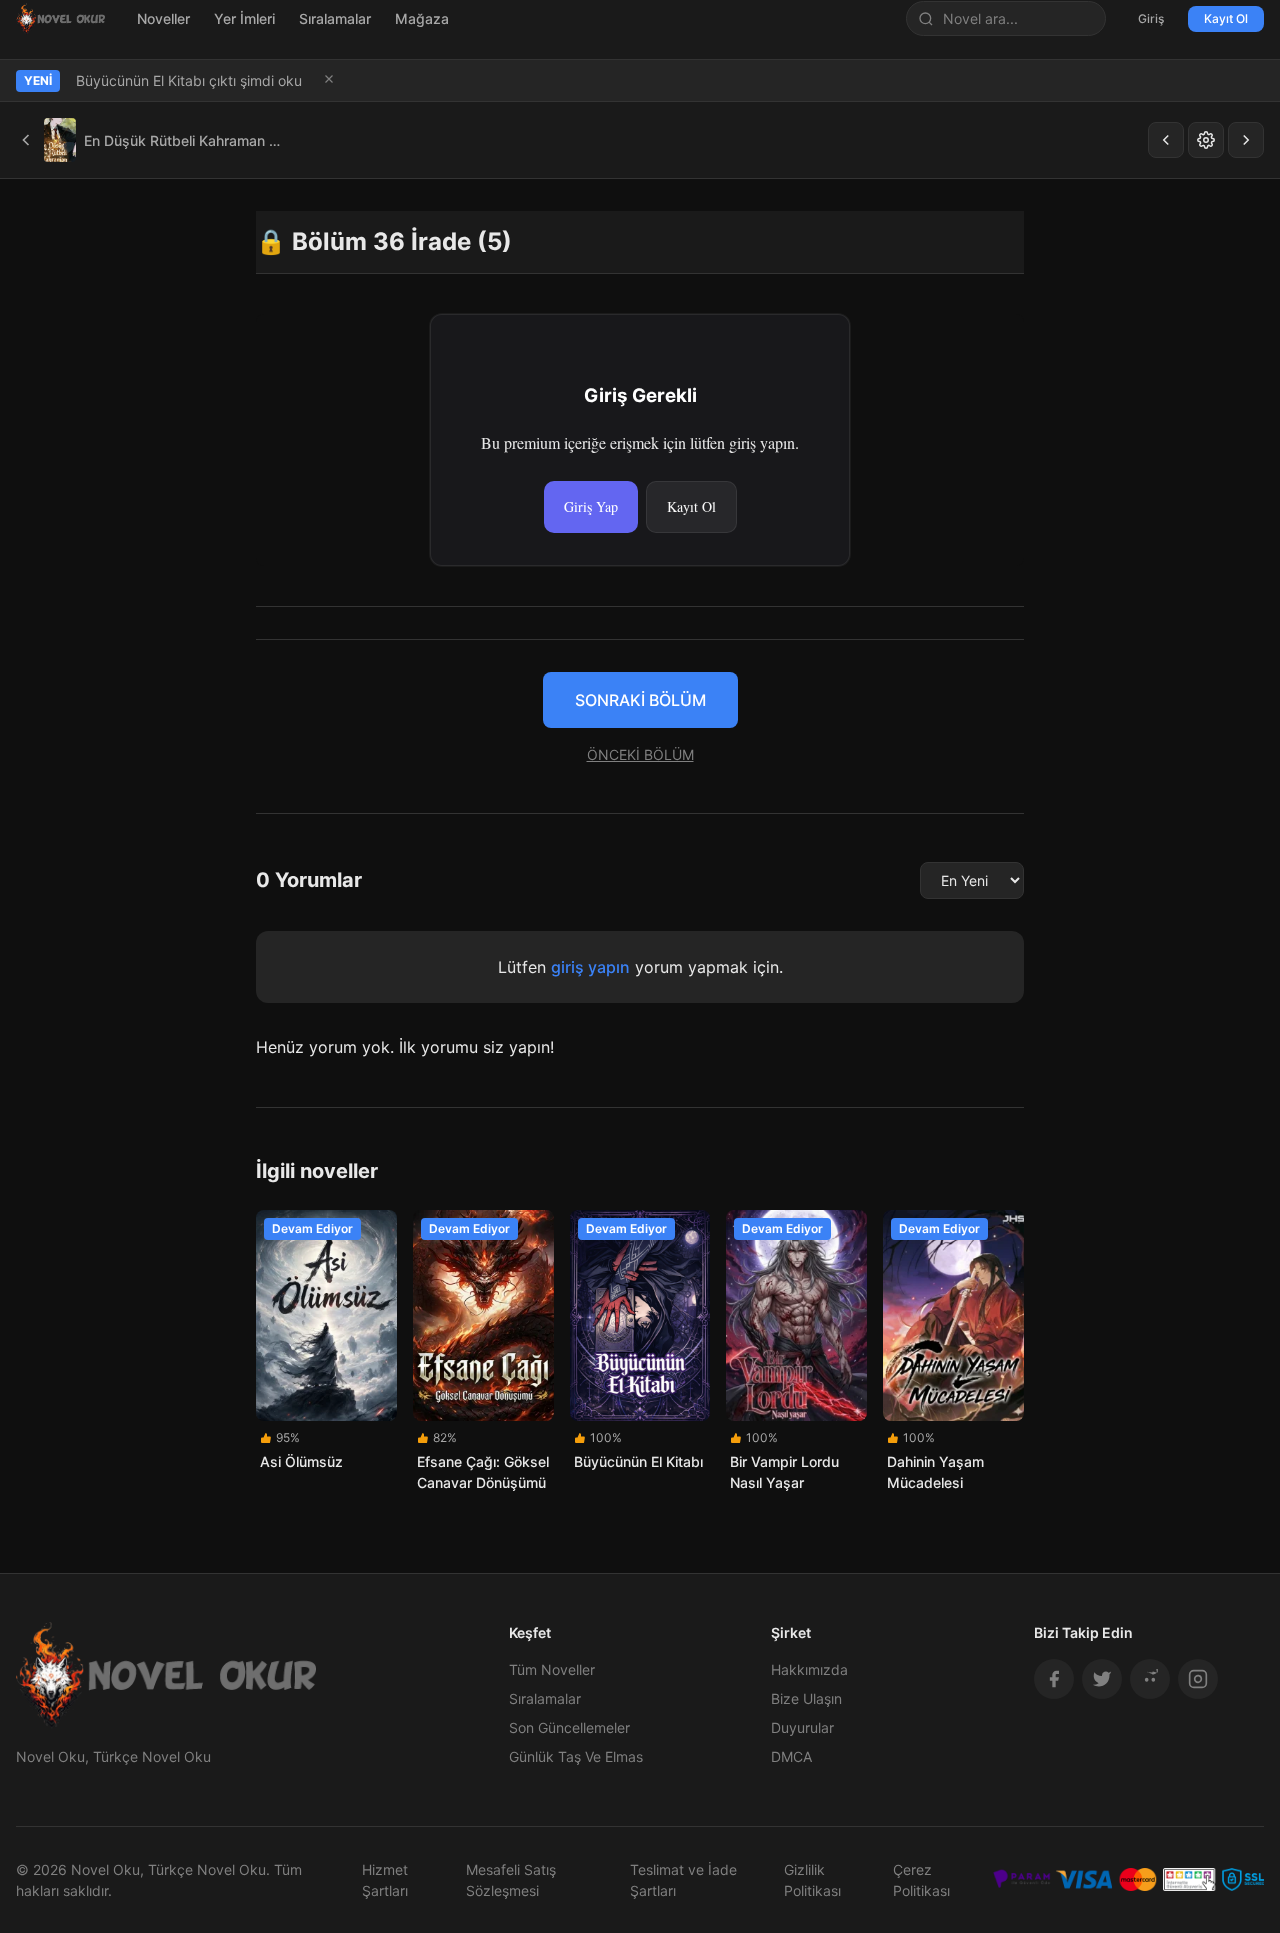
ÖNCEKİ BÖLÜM (640, 754)
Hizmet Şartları (385, 1880)
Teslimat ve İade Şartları (683, 1880)
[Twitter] (1102, 1679)
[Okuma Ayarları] (1206, 140)
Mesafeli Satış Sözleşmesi (511, 1880)
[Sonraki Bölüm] (1246, 140)
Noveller (163, 18)
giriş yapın (590, 967)
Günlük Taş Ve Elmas (576, 1756)
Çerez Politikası (921, 1880)
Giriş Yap (591, 506)
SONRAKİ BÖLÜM (640, 700)
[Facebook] (1054, 1679)
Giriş (1151, 18)
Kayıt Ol (1226, 18)
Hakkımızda (809, 1669)
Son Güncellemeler (569, 1727)
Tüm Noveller (552, 1669)
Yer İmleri (244, 18)
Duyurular (802, 1727)
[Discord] (1150, 1679)
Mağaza (422, 18)
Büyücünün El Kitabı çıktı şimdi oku (189, 80)
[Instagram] (1198, 1679)
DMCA (791, 1756)
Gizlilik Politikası (812, 1880)
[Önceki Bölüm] (1166, 140)
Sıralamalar (335, 18)
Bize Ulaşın (806, 1698)
